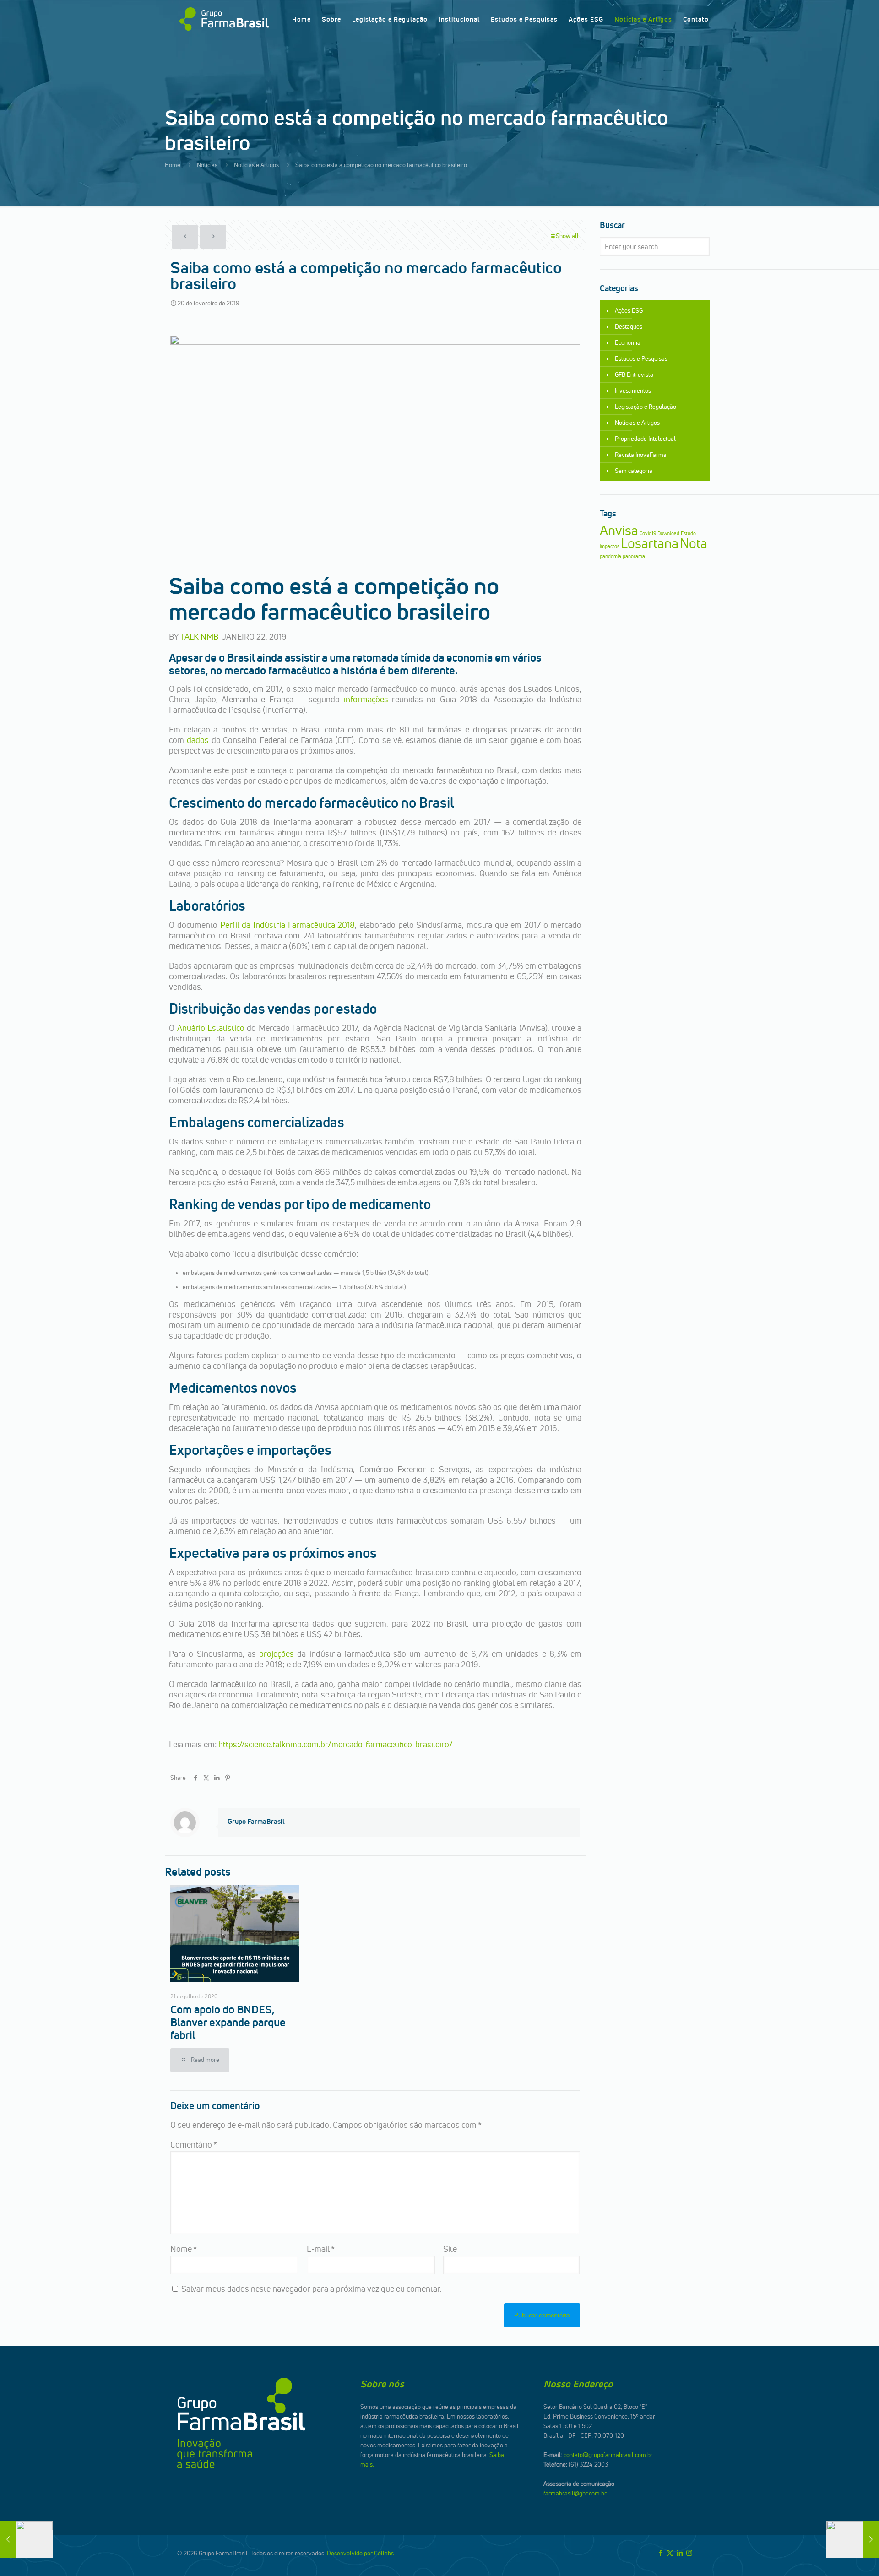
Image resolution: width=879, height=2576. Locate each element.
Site (450, 2249)
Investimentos (633, 390)
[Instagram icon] (689, 2553)
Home (173, 165)
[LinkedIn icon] (680, 2553)
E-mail (321, 2249)
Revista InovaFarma (641, 455)
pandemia (610, 556)
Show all (567, 236)
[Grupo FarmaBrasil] (224, 19)
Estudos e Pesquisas (641, 358)
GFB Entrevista (634, 374)
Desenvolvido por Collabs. (361, 2553)
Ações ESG (629, 310)
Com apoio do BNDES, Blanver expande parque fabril (228, 2022)
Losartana (650, 543)
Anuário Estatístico (211, 1028)
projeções (277, 1654)
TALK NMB (199, 637)
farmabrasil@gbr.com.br (575, 2493)
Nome (184, 2249)
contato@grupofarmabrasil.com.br (608, 2455)
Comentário (194, 2145)
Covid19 (648, 534)
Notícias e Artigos (256, 165)
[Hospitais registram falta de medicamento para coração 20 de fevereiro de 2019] (26, 2539)
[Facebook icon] (660, 2553)
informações (366, 699)
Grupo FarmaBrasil (256, 1821)
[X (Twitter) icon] (670, 2553)
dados (198, 740)
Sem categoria (634, 471)
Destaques (629, 326)
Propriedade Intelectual (645, 439)
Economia (628, 342)
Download (668, 534)
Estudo (688, 534)
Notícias (207, 165)
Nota (694, 543)
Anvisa (619, 530)
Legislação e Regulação (646, 407)
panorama (634, 556)
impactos (610, 546)
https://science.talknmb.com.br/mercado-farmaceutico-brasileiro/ (336, 1744)
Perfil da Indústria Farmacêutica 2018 (288, 925)
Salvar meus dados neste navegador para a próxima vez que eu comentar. (312, 2289)
